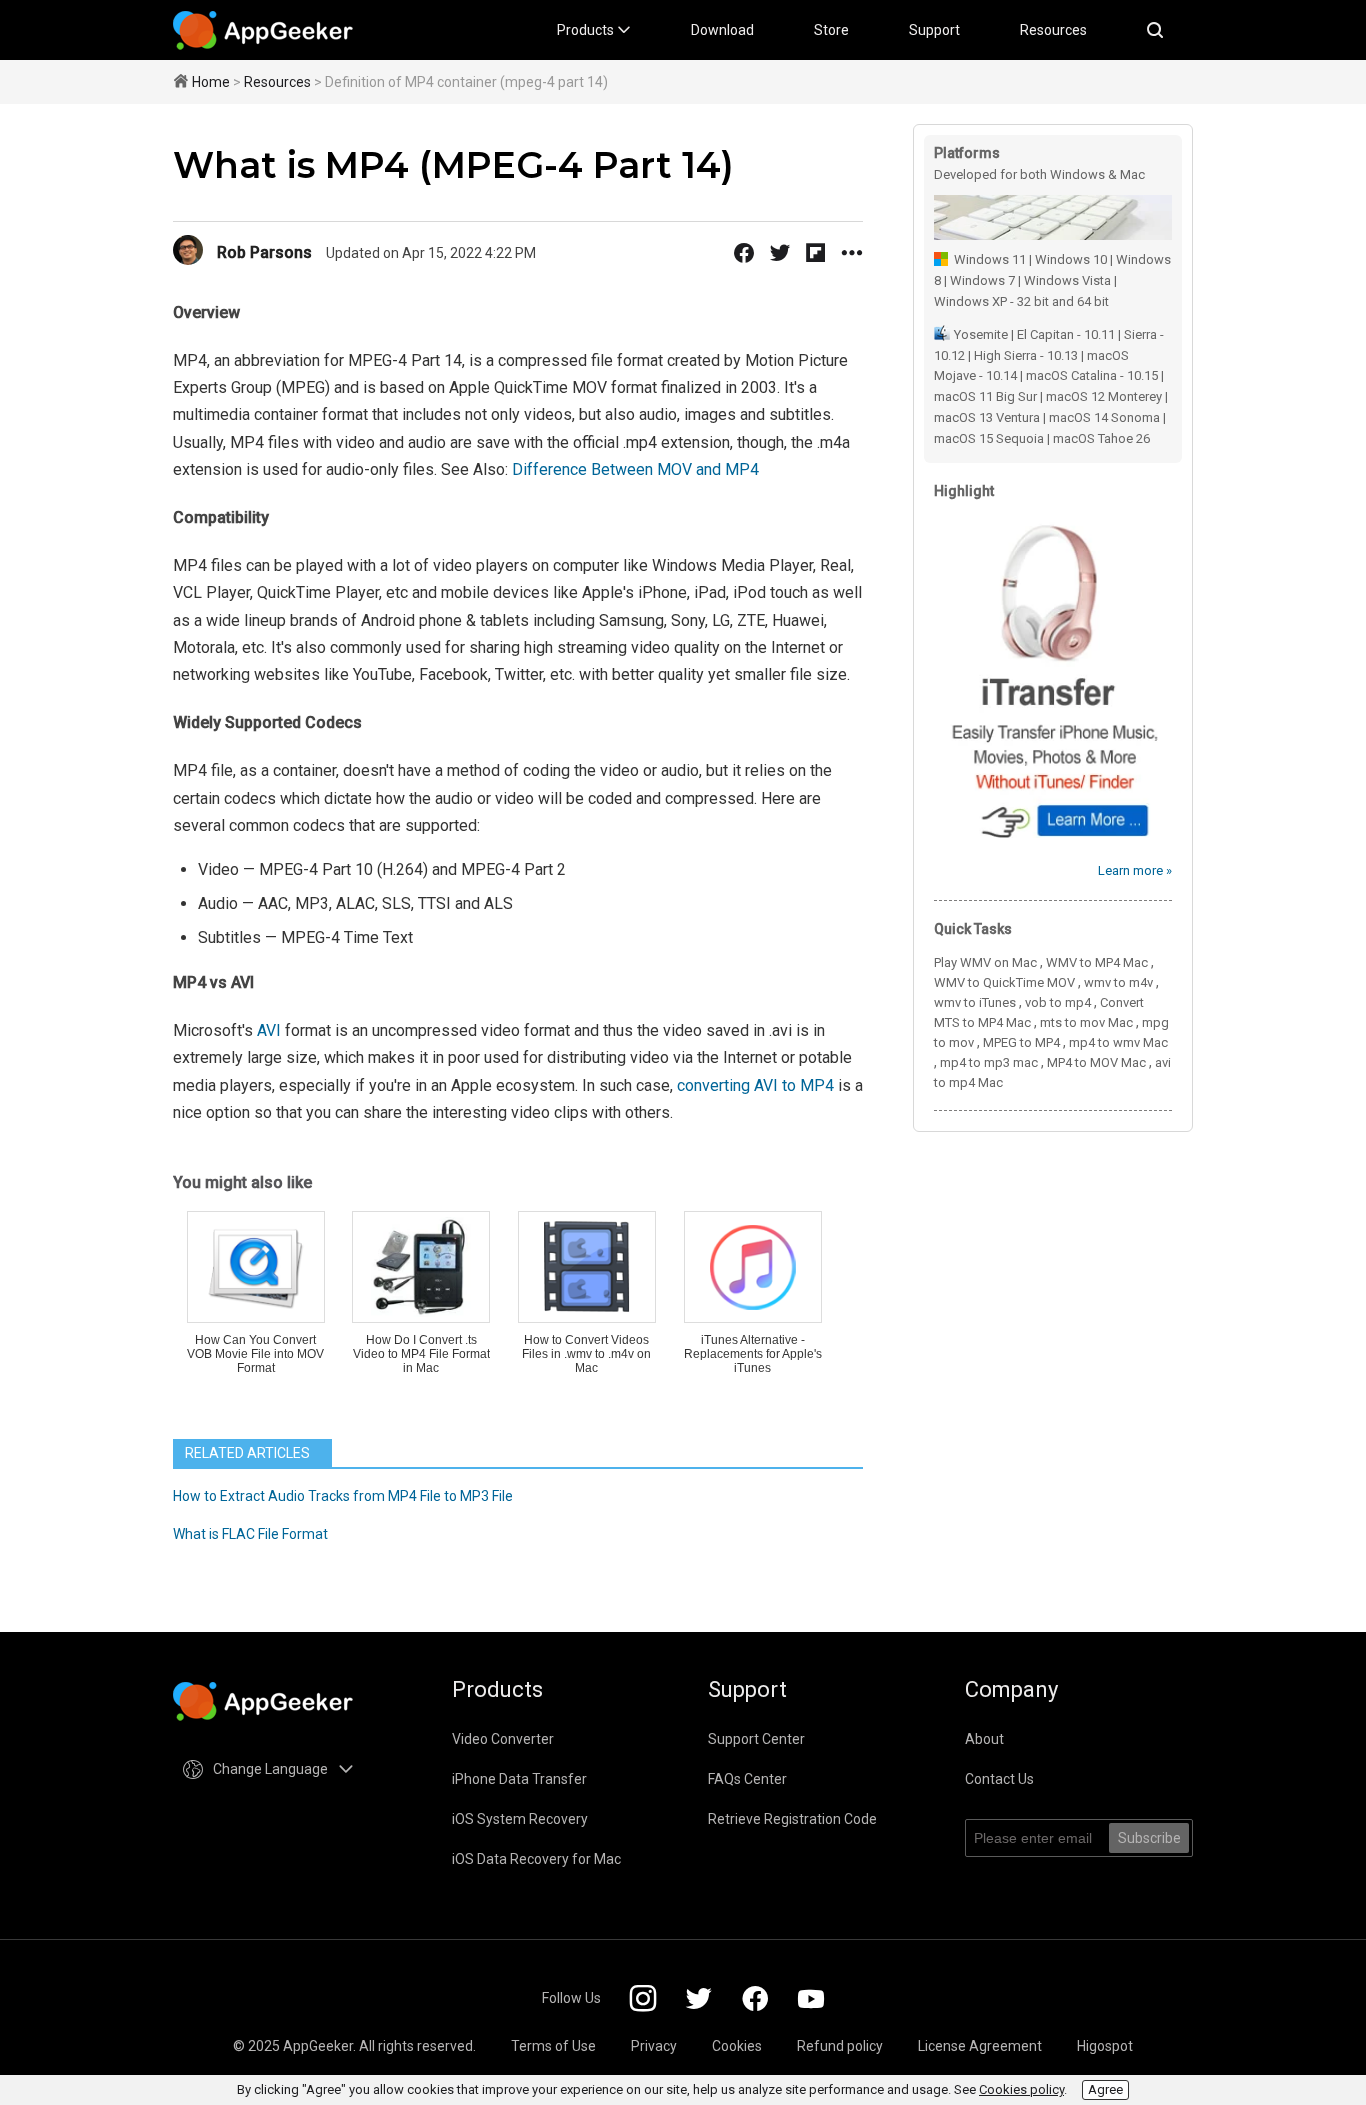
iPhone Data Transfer (519, 1779)
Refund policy (840, 2046)
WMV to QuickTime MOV (1004, 982)
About (984, 1739)
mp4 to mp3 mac (989, 1062)
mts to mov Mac (1086, 1022)
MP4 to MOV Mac (1096, 1062)
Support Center (756, 1739)
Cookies (737, 2046)
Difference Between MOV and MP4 (635, 469)
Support (934, 30)
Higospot (1105, 2046)
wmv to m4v (1118, 982)
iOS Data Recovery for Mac (536, 1859)
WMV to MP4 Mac (1097, 962)
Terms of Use (553, 2046)
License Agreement (980, 2046)
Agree (1105, 2089)
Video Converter (503, 1739)
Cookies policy (1021, 2089)
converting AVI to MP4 (755, 1085)
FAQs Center (747, 1779)
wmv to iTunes (975, 1002)
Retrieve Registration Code (792, 1819)
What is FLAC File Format (250, 1534)
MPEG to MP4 (1021, 1042)
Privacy (654, 2046)
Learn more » (1135, 870)
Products (587, 30)
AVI (269, 1030)
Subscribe (1149, 1838)
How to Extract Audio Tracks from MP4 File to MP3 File (343, 1496)
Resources (1053, 30)
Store (831, 30)
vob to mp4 (1058, 1002)
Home (211, 82)
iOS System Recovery (520, 1819)
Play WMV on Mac (985, 962)
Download (722, 30)
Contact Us (999, 1779)
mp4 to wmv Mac (1118, 1042)
